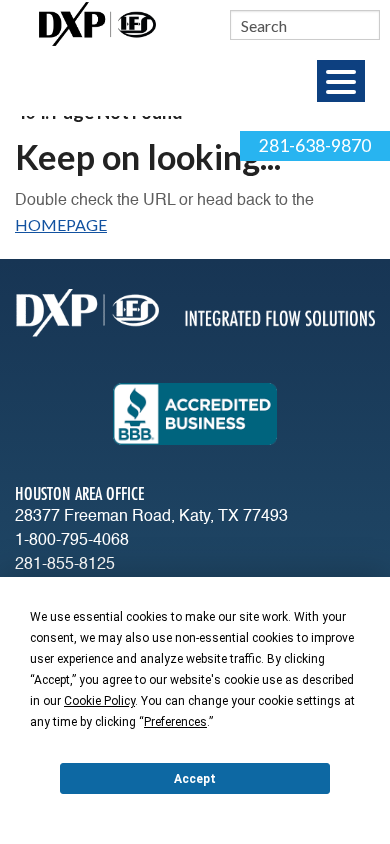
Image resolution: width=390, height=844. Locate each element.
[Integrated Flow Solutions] (97, 21)
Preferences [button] (175, 722)
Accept (195, 779)
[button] (341, 81)
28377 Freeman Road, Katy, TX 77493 (151, 517)
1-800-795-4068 (72, 541)
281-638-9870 (315, 145)
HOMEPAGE (61, 224)
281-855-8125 (65, 565)
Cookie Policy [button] (99, 701)
